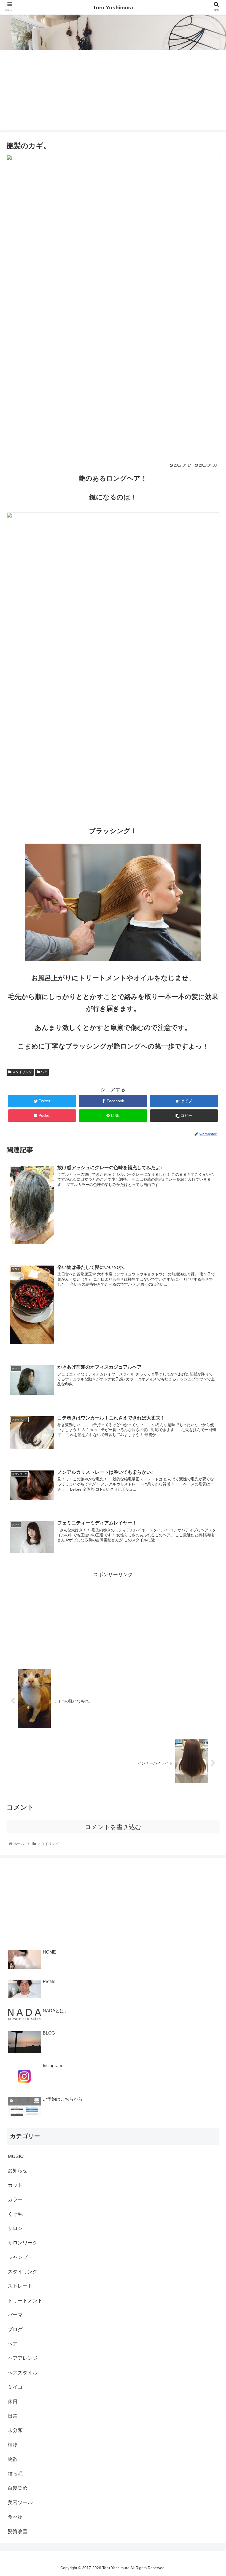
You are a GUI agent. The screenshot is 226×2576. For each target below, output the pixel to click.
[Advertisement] (113, 91)
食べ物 (15, 2517)
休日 (13, 2402)
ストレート (20, 2286)
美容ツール (20, 2502)
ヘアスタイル (23, 2373)
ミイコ (15, 2387)
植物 (13, 2445)
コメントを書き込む (113, 1827)
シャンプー (20, 2257)
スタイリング (22, 1072)
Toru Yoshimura (113, 8)
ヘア (43, 1072)
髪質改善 (18, 2531)
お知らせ (18, 2171)
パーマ (15, 2315)
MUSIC (16, 2156)
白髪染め (18, 2488)
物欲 (13, 2459)
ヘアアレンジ (23, 2358)
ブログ (15, 2329)
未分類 (15, 2430)
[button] (209, 1287)
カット (15, 2185)
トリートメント (25, 2301)
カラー (15, 2200)
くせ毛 (15, 2214)
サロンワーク (23, 2243)
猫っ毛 (15, 2474)
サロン (15, 2228)
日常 (13, 2416)
